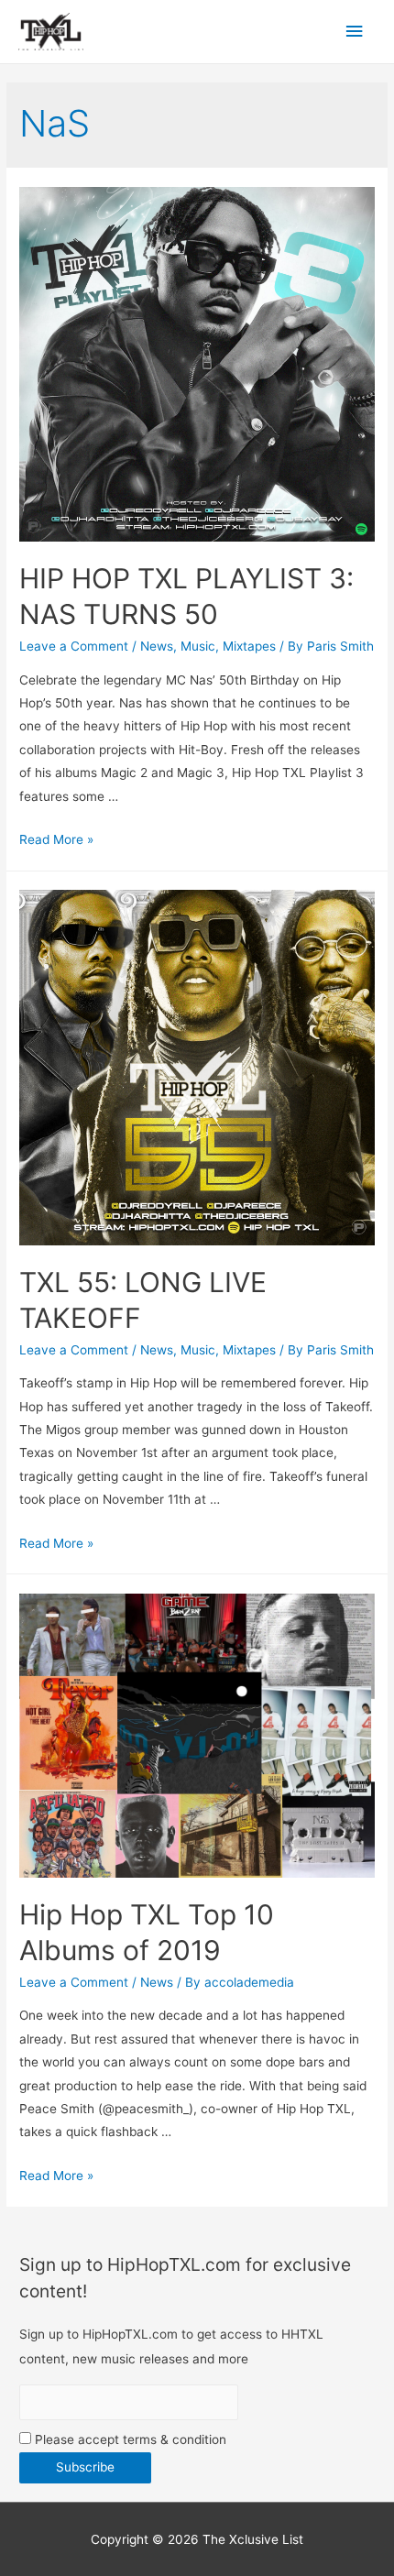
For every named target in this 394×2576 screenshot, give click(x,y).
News (157, 646)
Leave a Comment (74, 646)
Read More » (56, 839)
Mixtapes (249, 646)
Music (198, 646)
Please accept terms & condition (129, 2439)
